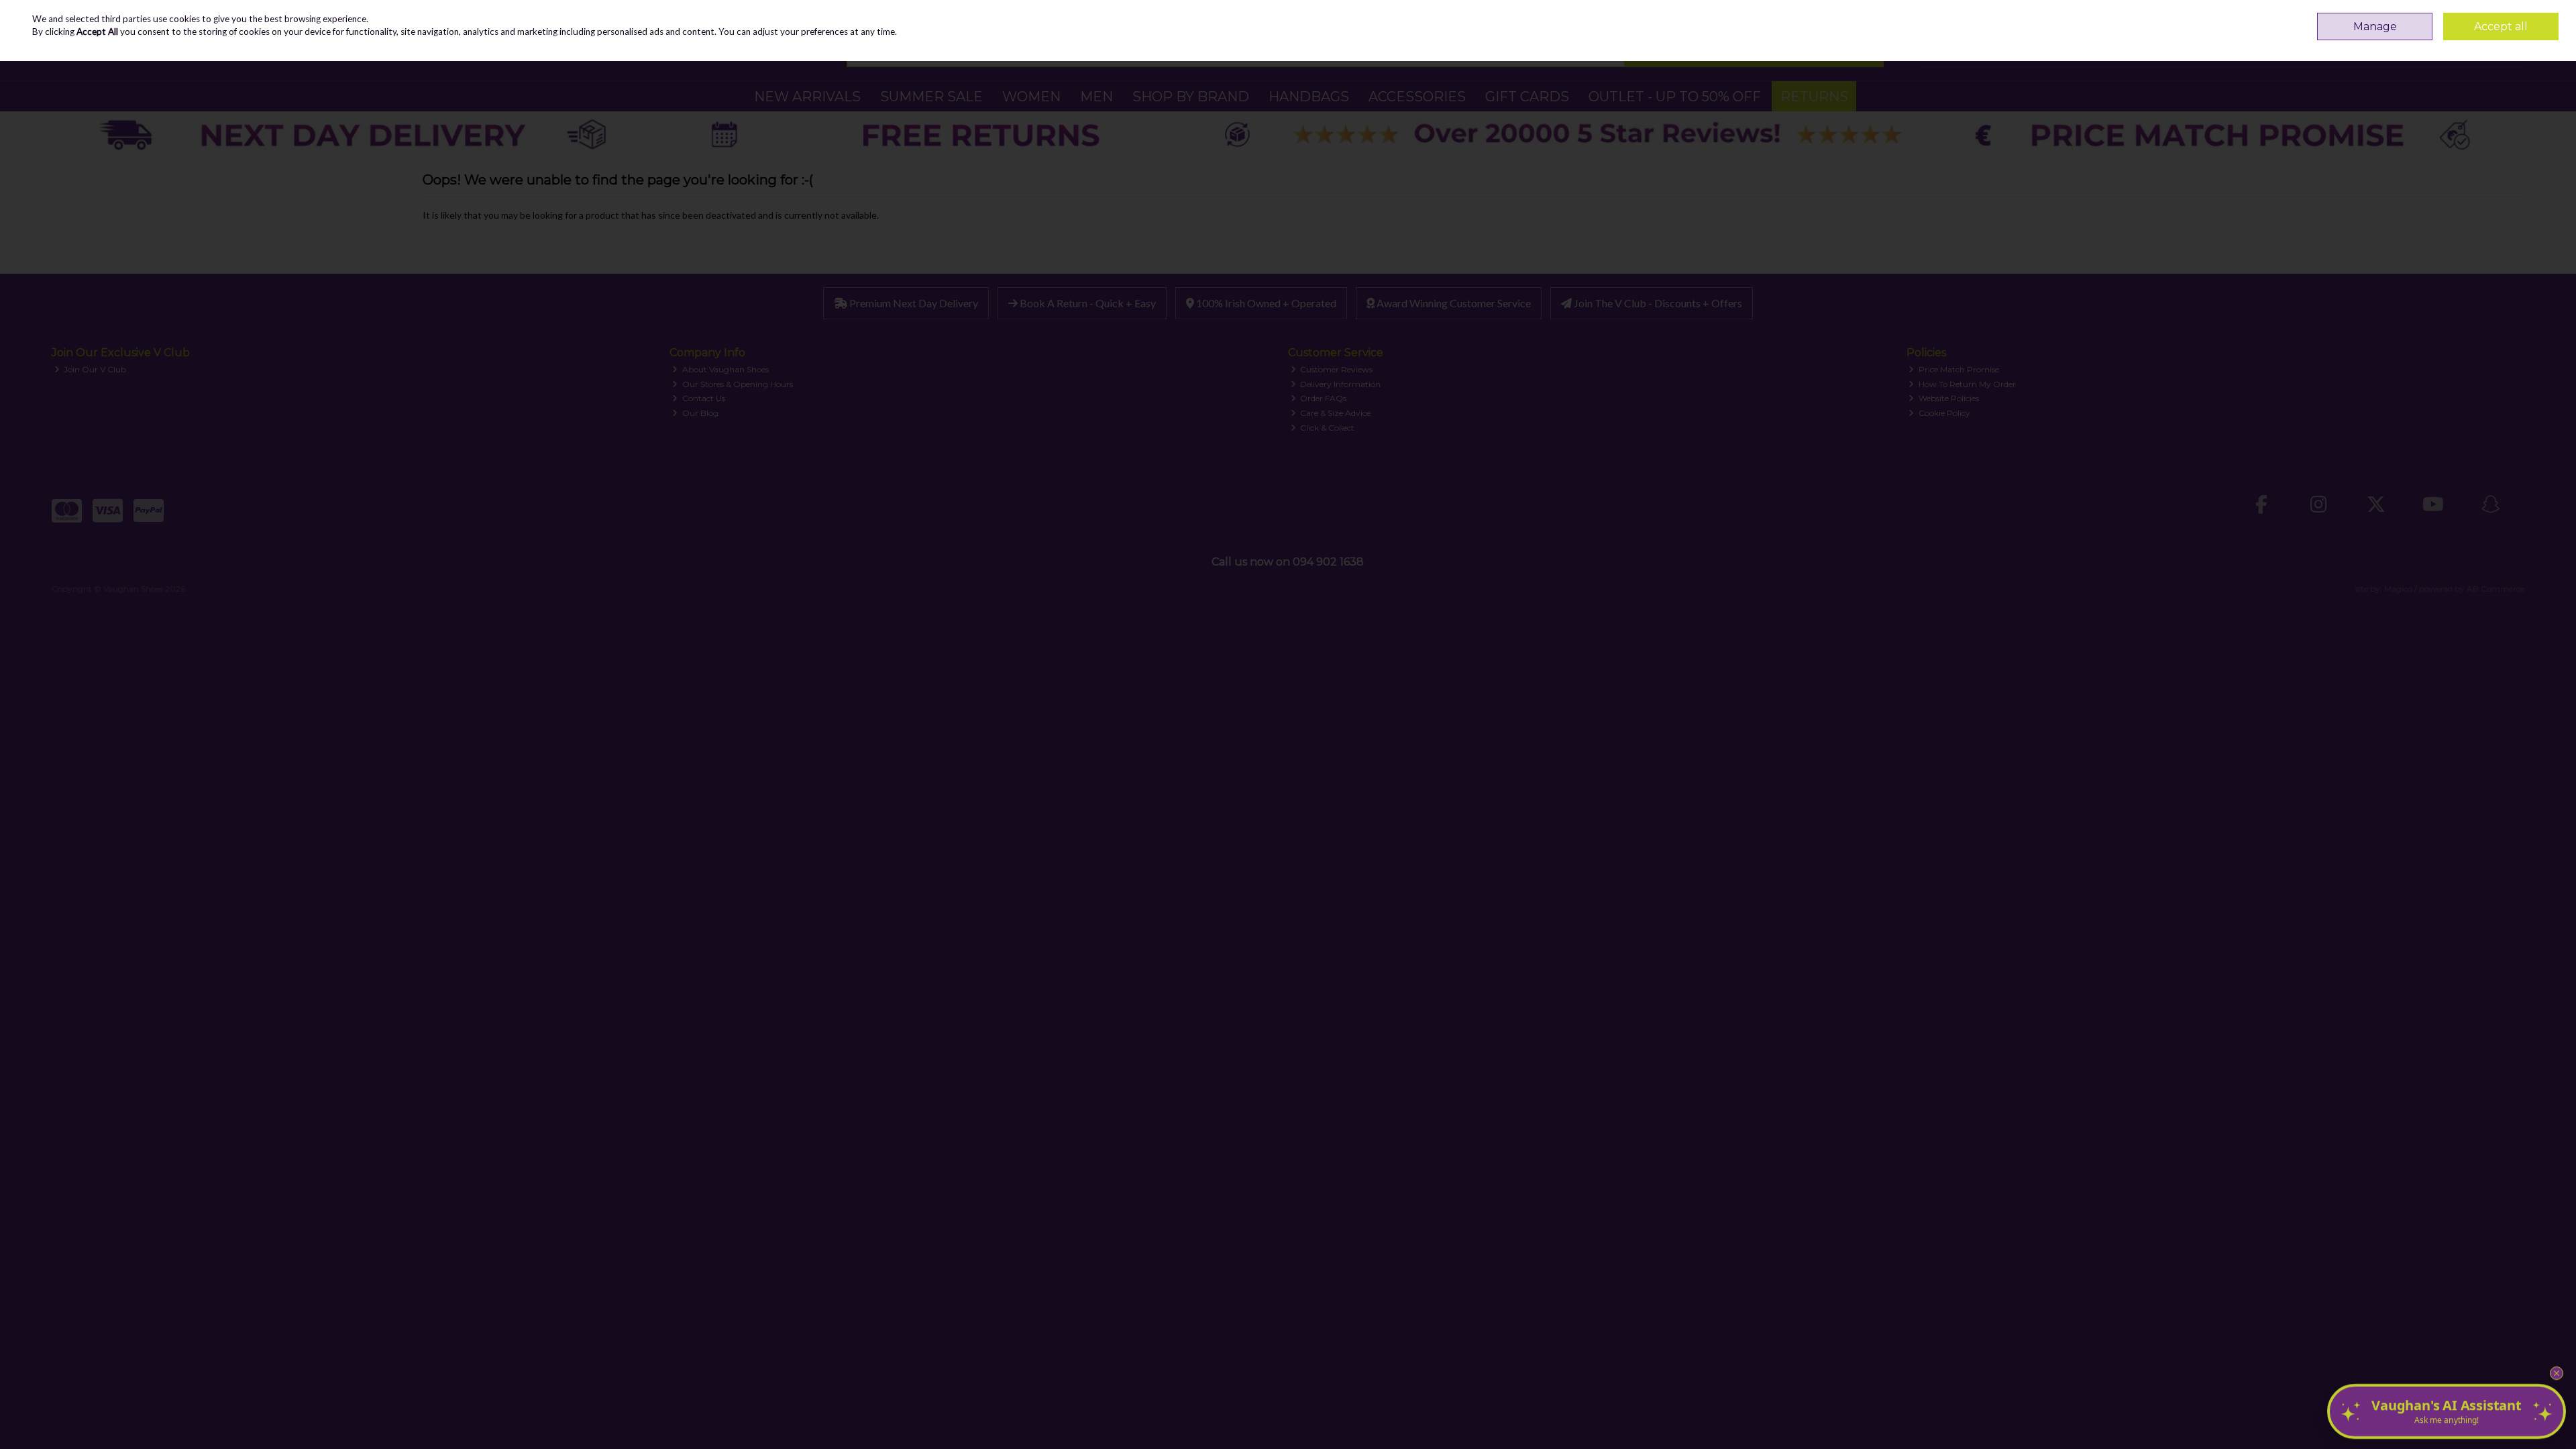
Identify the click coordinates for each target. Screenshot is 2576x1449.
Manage (2375, 26)
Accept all (2501, 26)
